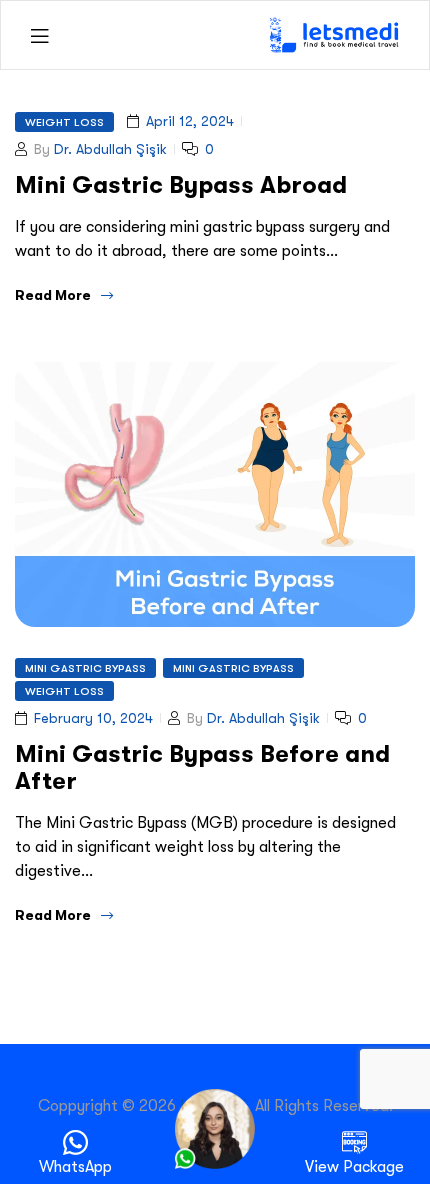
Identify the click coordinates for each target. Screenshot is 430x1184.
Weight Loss (64, 122)
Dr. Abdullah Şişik (110, 149)
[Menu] (39, 35)
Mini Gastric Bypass (85, 668)
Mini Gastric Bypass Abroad (181, 184)
